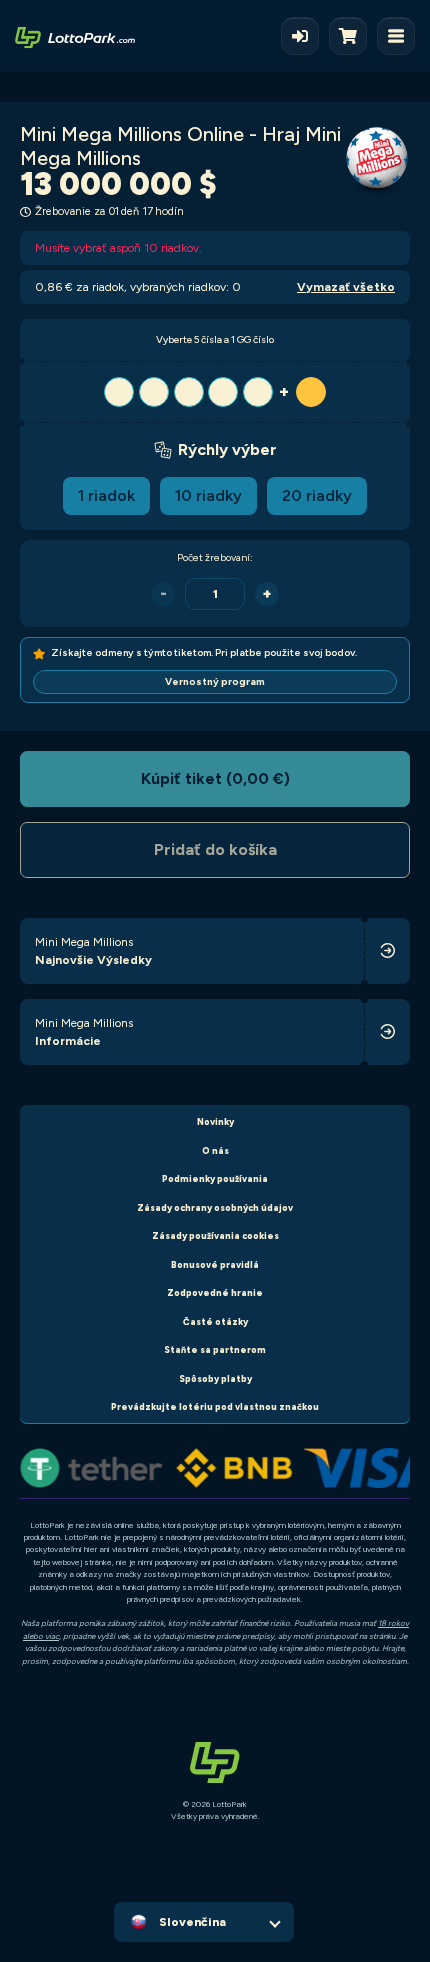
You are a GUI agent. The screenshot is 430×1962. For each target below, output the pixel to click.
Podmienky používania (215, 1178)
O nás (215, 1150)
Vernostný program (215, 681)
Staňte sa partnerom (215, 1349)
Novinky (215, 1121)
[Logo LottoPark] (75, 36)
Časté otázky (215, 1321)
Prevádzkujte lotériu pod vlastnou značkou (215, 1406)
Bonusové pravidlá (215, 1264)
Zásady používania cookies (215, 1235)
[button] (215, 392)
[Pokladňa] (353, 36)
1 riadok (106, 495)
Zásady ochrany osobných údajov (215, 1207)
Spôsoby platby (215, 1378)
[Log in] (300, 36)
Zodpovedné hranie (215, 1292)
